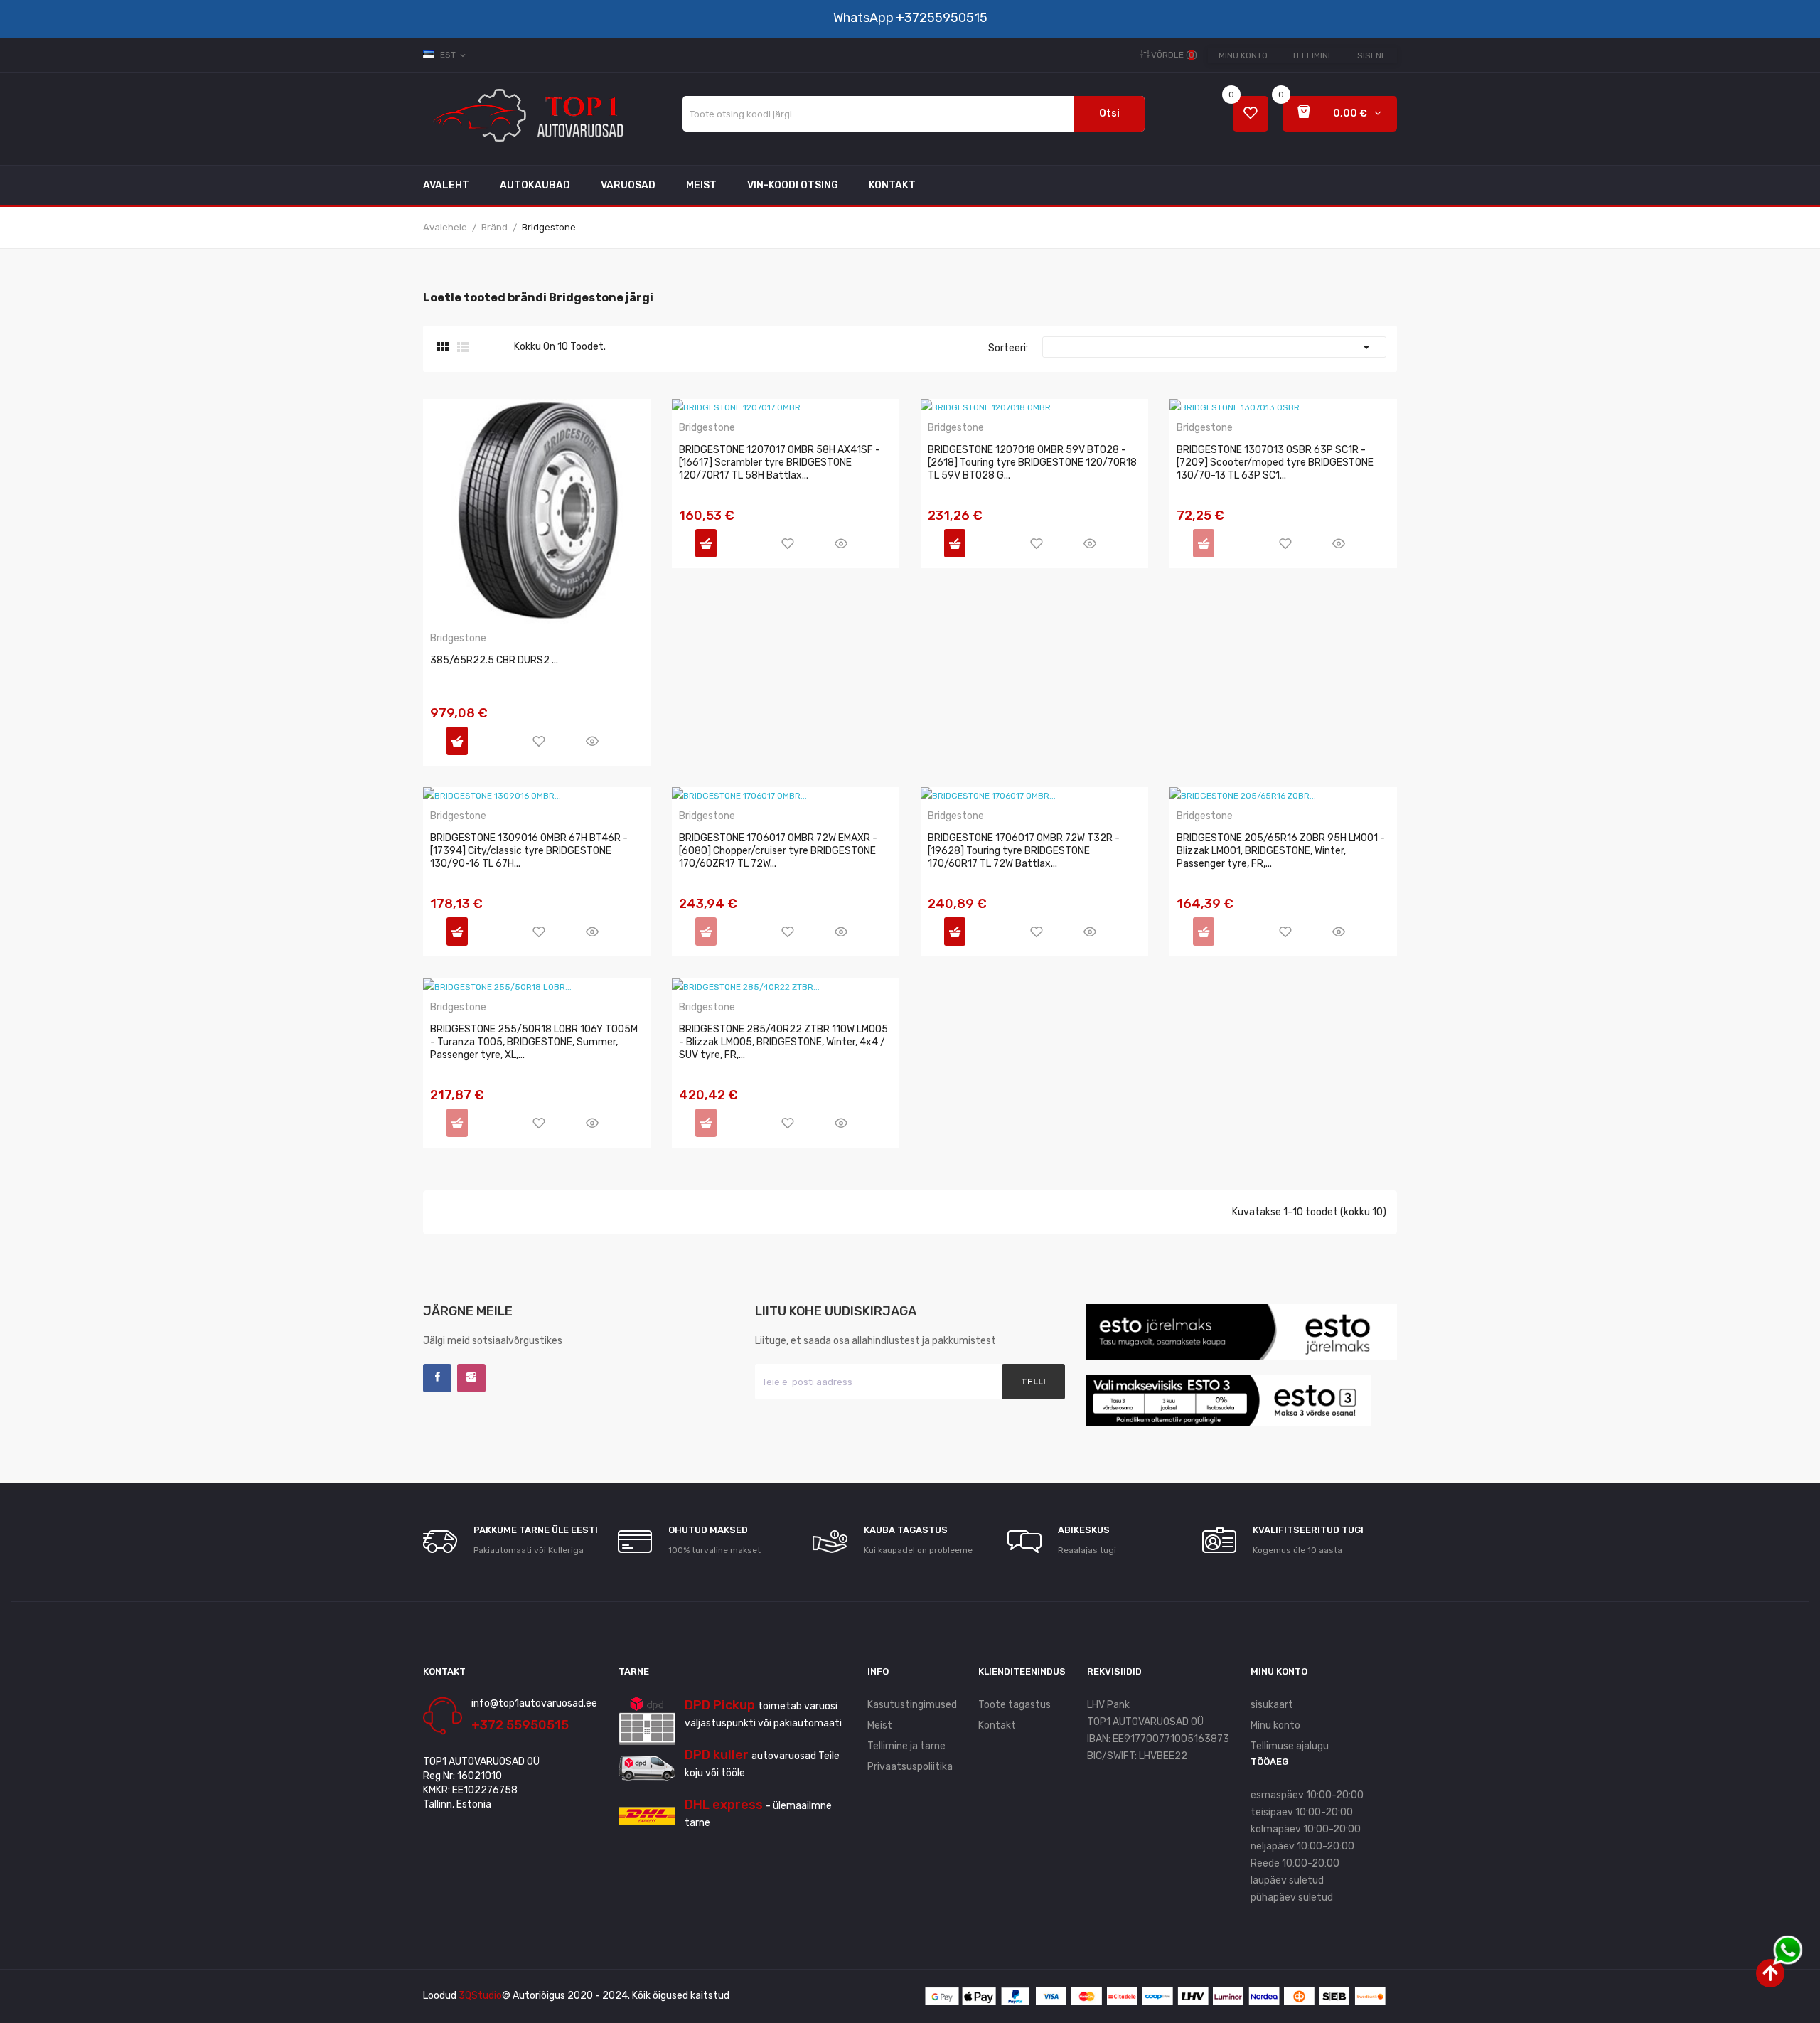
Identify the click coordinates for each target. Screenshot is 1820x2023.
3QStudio (480, 1996)
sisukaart (1272, 1705)
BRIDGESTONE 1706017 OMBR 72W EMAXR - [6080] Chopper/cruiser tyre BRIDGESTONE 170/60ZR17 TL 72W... (778, 851)
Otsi (1109, 113)
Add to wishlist (539, 741)
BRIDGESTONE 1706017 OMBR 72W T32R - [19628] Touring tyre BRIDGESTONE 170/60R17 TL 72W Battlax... (1024, 851)
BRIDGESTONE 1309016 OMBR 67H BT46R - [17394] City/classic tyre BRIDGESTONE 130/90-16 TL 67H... (529, 851)
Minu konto (1243, 55)
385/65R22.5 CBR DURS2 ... (494, 660)
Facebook (437, 1378)
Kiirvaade (592, 741)
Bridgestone (458, 639)
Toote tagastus (1015, 1705)
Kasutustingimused (912, 1705)
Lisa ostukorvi (457, 741)
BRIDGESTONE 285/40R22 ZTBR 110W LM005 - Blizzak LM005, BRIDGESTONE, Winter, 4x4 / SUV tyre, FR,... (783, 1042)
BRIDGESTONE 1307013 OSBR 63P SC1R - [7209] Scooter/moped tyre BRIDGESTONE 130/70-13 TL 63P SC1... (1275, 463)
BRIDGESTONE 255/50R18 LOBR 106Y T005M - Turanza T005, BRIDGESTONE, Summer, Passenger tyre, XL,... (534, 1042)
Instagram (471, 1378)
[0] (1251, 114)
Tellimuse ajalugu (1290, 1746)
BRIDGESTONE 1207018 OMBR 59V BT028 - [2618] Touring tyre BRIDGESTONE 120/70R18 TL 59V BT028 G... (1032, 463)
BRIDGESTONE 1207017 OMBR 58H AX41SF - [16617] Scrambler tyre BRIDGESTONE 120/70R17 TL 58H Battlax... (780, 463)
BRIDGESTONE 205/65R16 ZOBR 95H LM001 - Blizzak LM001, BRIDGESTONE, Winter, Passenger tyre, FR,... (1281, 851)
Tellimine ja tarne (906, 1746)
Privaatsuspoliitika (910, 1767)
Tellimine (1312, 55)
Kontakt (997, 1725)
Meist (880, 1725)
